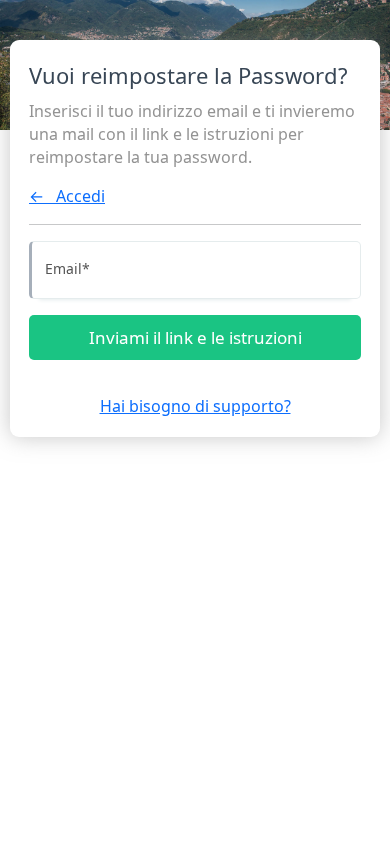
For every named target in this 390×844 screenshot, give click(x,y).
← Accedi (67, 196)
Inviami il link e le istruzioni (195, 337)
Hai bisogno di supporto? (195, 406)
